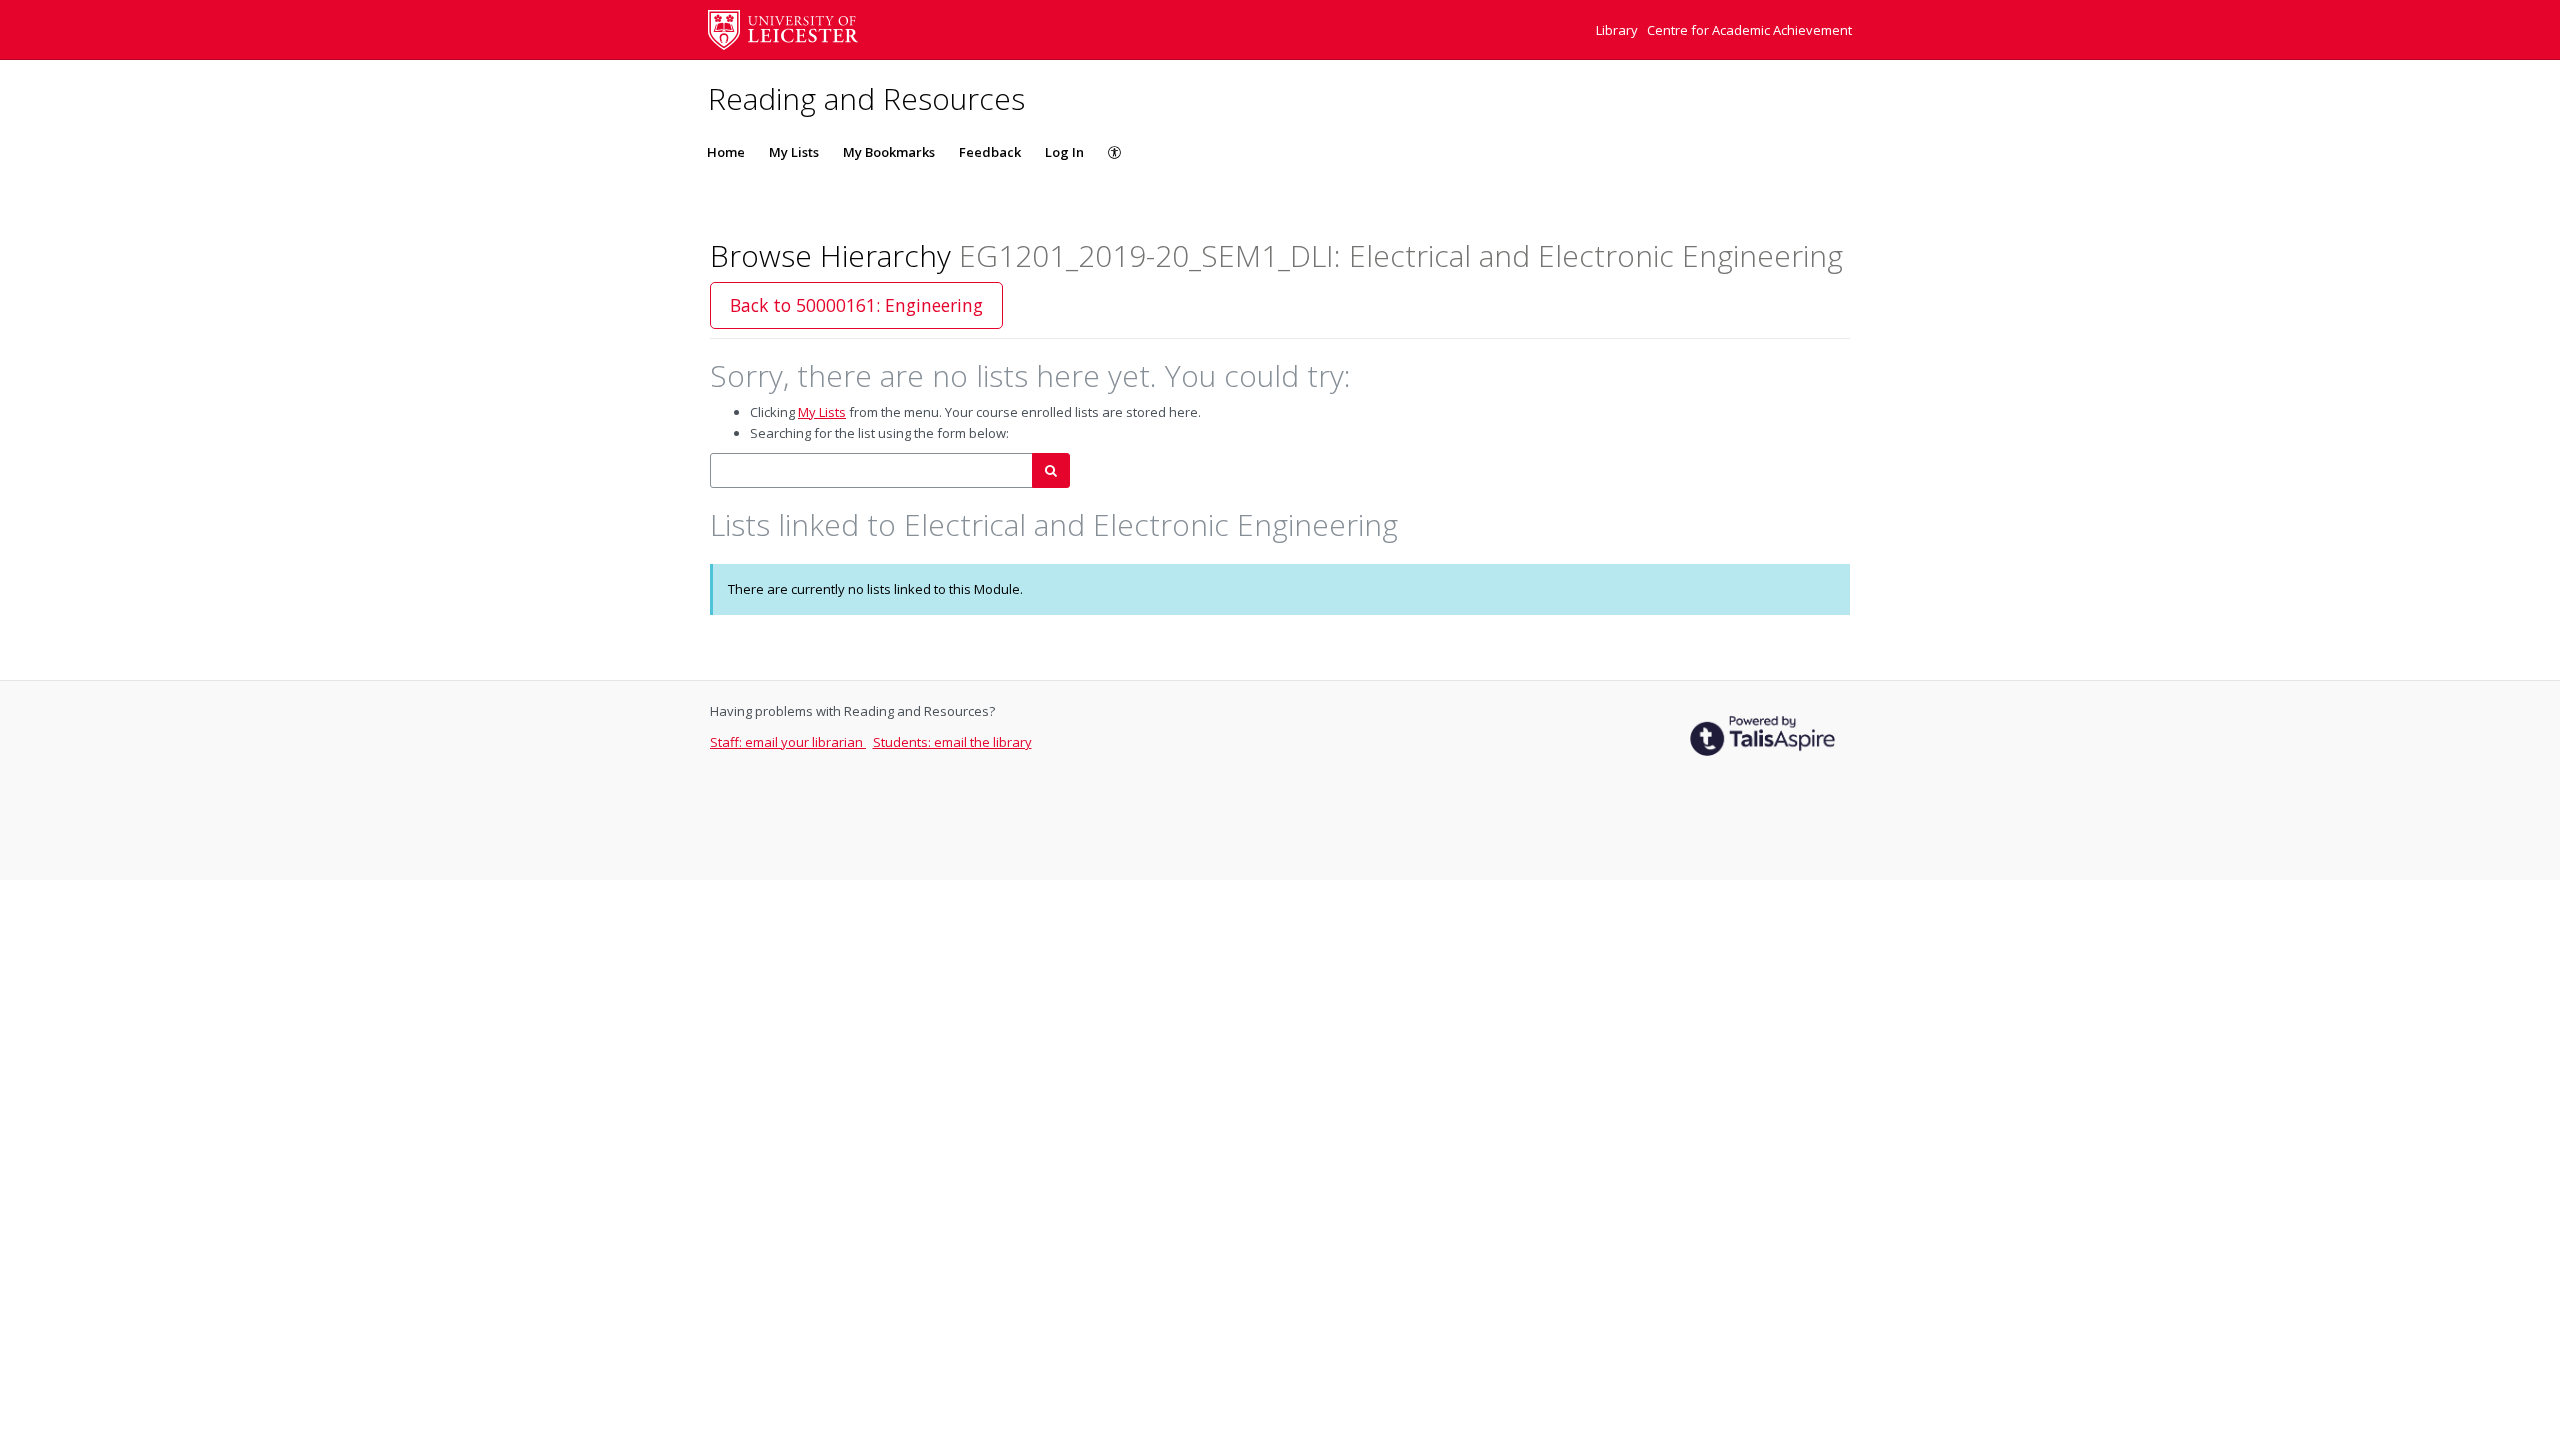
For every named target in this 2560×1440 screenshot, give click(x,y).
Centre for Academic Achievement (1749, 30)
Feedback (990, 152)
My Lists (794, 152)
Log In (1064, 152)
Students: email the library (952, 742)
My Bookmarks (889, 152)
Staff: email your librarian (788, 742)
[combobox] (871, 470)
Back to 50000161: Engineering (856, 305)
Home (726, 152)
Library (1618, 30)
